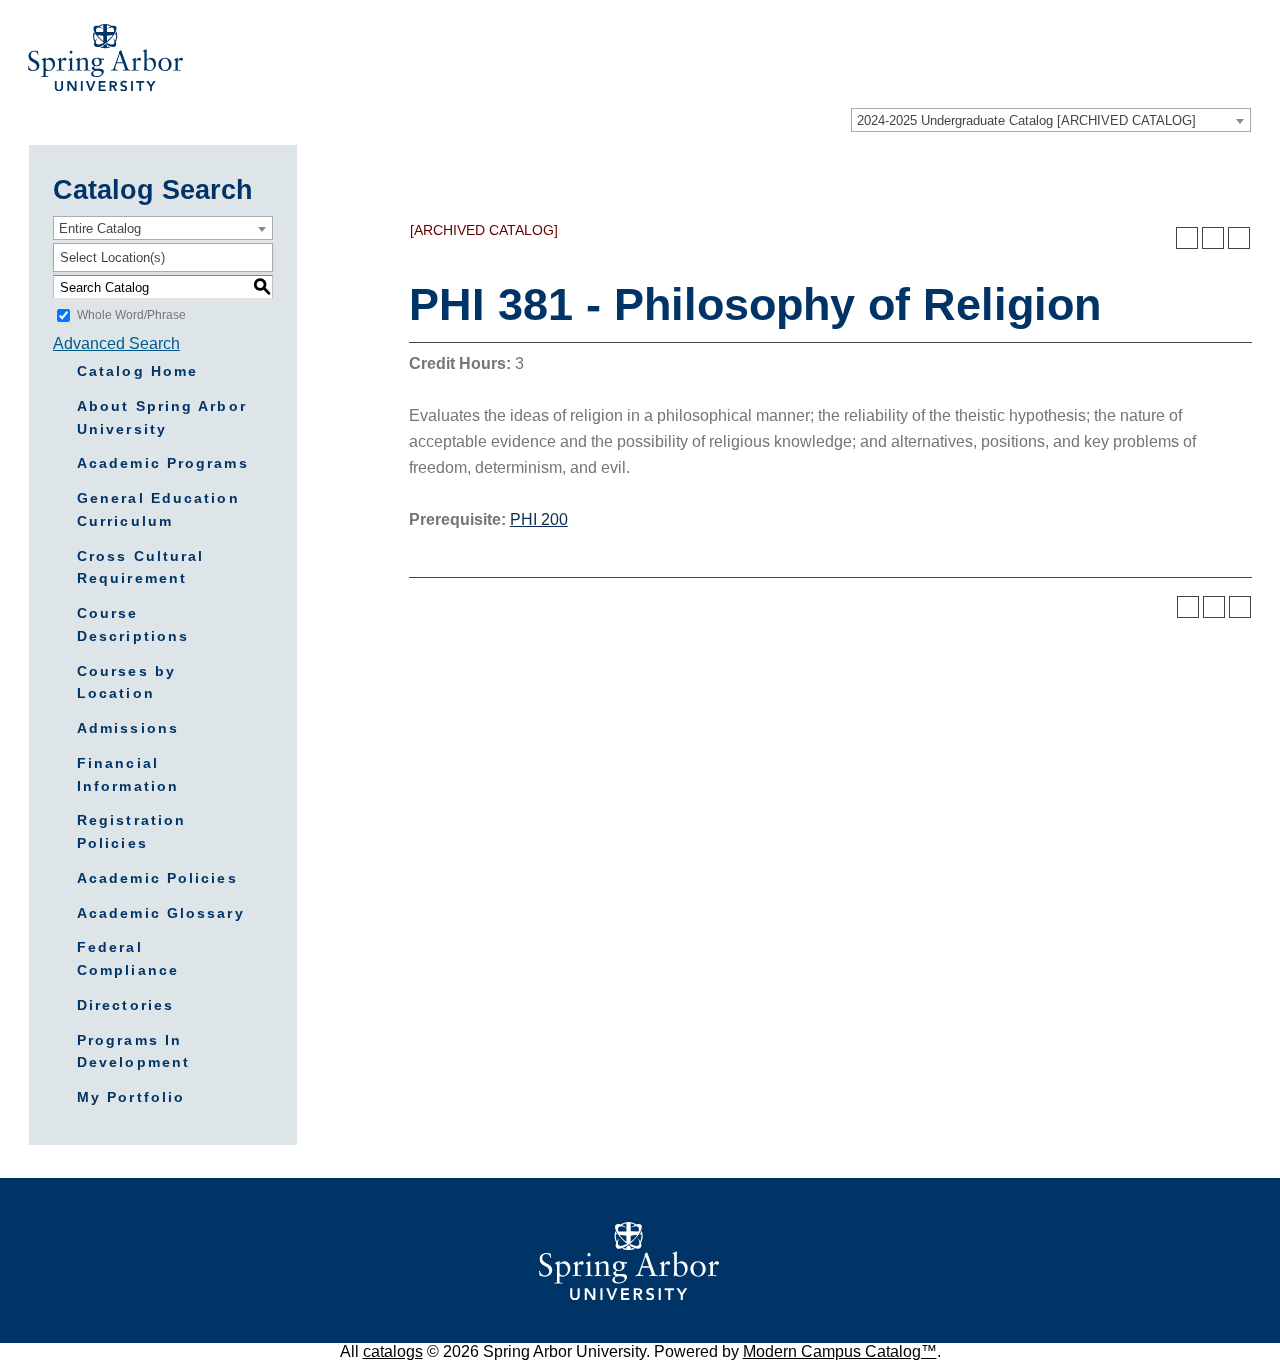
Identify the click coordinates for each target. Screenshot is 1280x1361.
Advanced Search (116, 343)
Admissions (128, 728)
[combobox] (1051, 120)
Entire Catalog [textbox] (100, 228)
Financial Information (128, 774)
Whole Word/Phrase (131, 315)
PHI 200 (539, 519)
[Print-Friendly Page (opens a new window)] (1213, 238)
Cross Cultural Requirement (140, 567)
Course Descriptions (133, 624)
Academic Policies (157, 878)
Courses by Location (126, 682)
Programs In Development (133, 1051)
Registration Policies (131, 831)
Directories (125, 1005)
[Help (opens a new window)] (1239, 238)
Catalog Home (137, 371)
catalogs (393, 1351)
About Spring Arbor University (162, 417)
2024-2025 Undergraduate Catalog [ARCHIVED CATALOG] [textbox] (1026, 120)
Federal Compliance (128, 958)
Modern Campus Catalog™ (840, 1351)
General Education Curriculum (158, 509)
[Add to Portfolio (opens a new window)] (1187, 238)
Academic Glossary (161, 913)
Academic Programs (163, 463)
